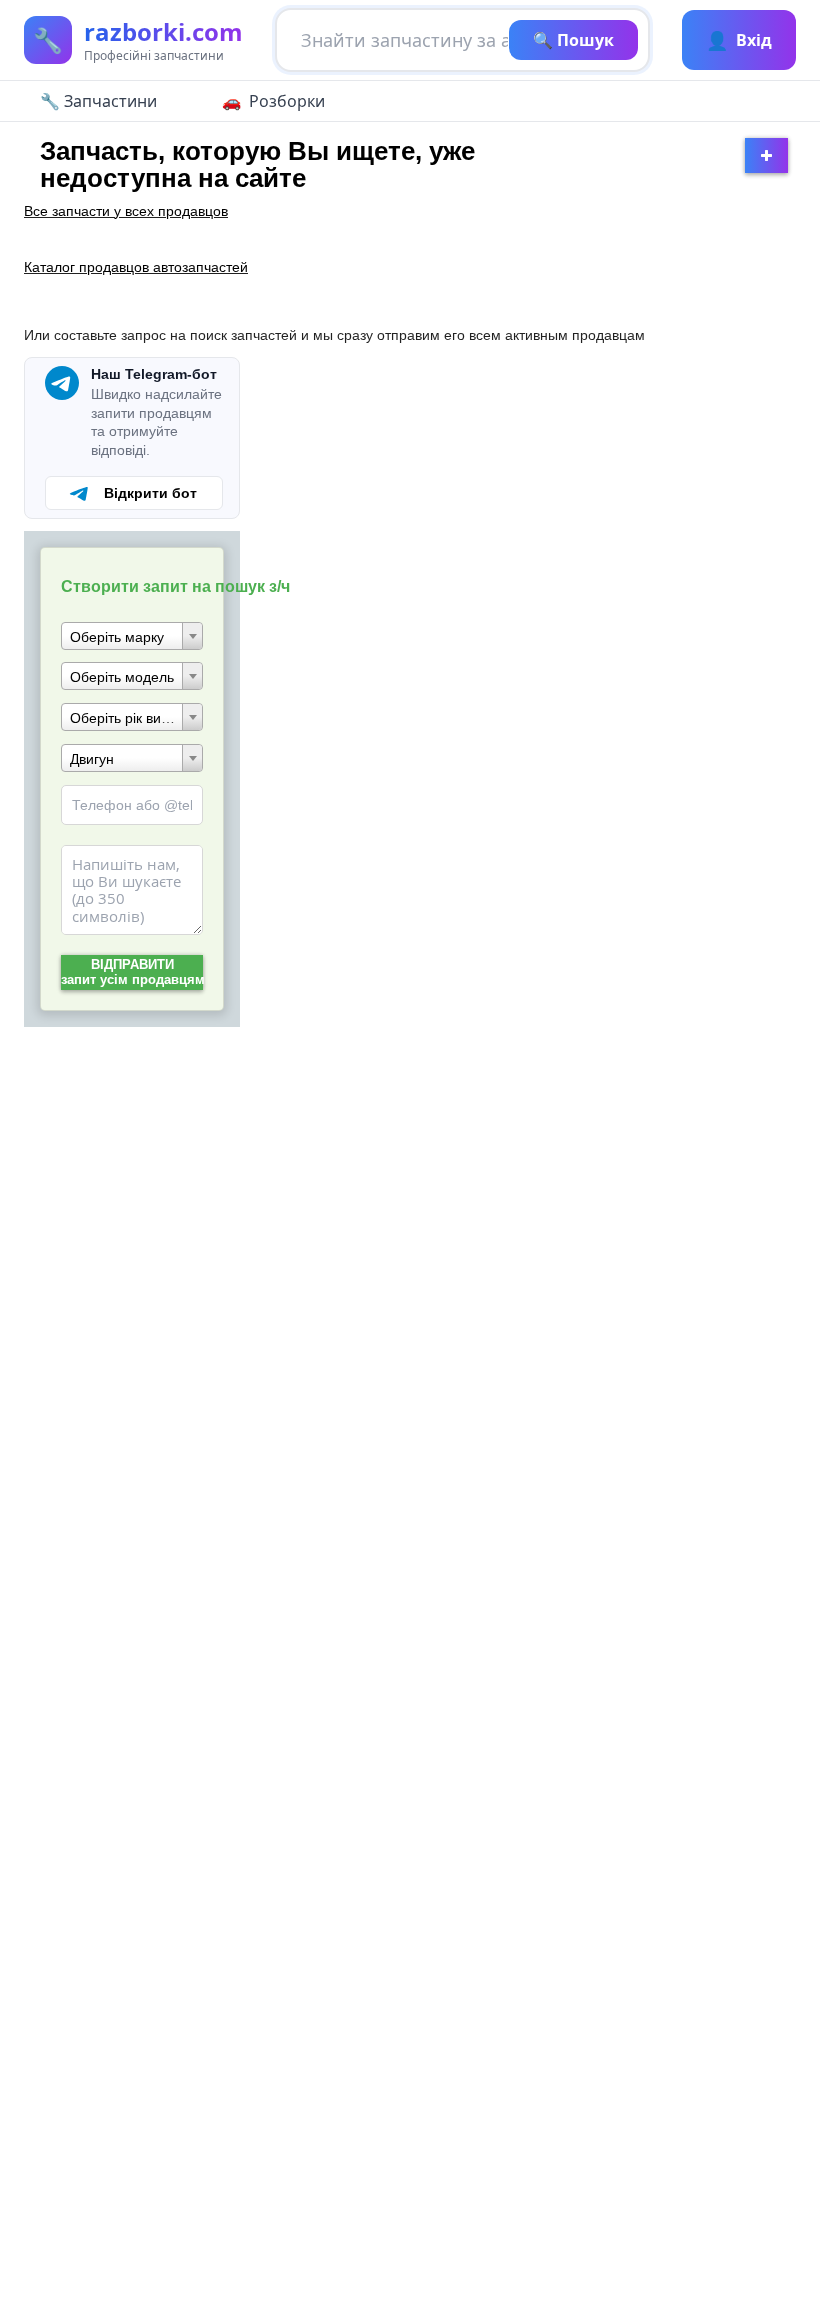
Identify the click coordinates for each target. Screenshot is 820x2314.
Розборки (287, 101)
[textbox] (132, 637)
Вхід (739, 40)
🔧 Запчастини (98, 101)
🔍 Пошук (573, 40)
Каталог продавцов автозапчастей (136, 267)
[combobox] (132, 636)
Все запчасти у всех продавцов (126, 211)
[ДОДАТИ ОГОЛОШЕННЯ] (766, 155)
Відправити (132, 972)
